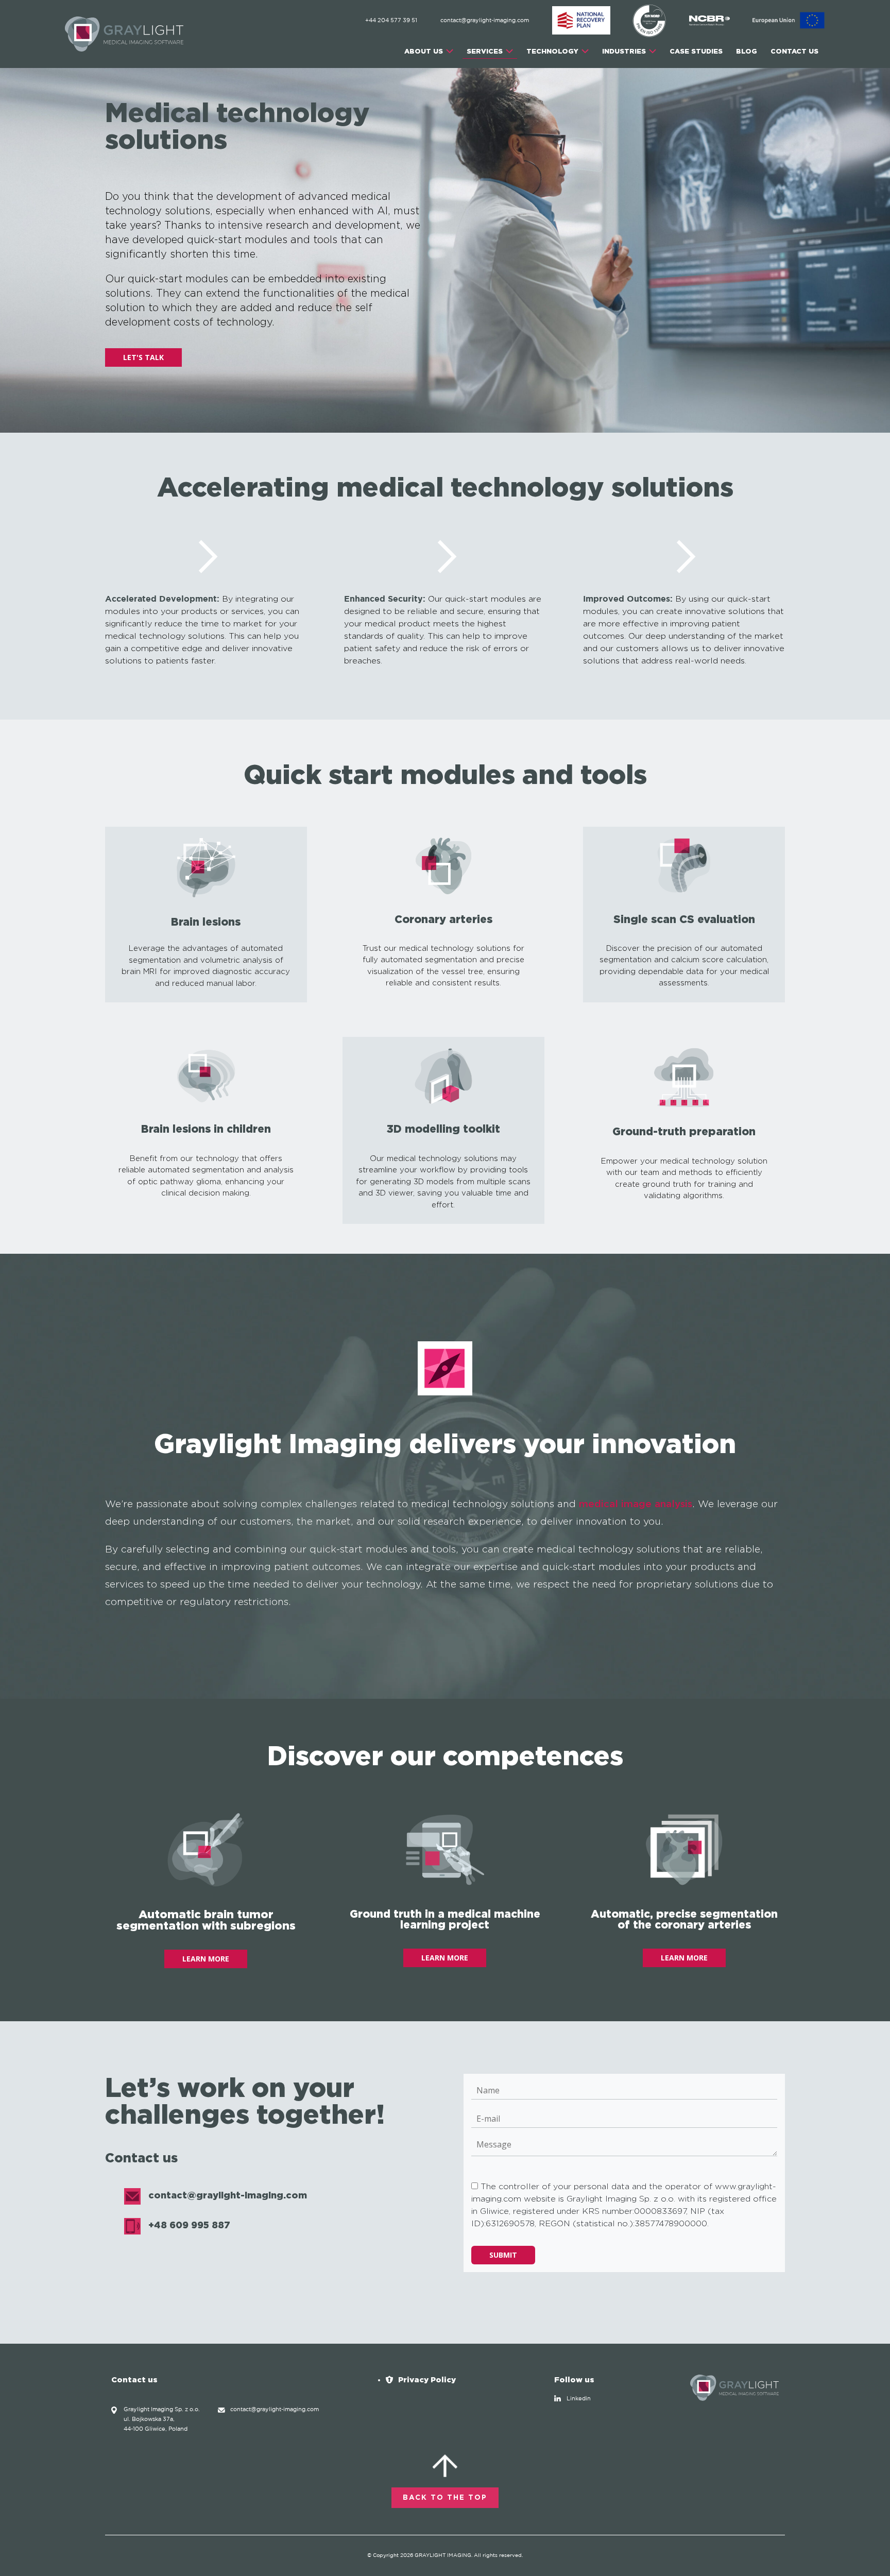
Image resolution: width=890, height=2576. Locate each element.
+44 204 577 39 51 (391, 21)
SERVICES (485, 51)
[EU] (789, 21)
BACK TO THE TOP (445, 2498)
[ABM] (582, 21)
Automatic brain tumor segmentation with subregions (206, 1920)
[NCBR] (710, 21)
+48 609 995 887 (189, 2225)
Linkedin (579, 2399)
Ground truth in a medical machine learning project (445, 1919)
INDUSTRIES (624, 51)
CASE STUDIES (696, 51)
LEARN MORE (206, 1959)
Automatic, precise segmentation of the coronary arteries (684, 1919)
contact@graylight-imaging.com (485, 21)
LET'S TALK (143, 357)
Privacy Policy (427, 2379)
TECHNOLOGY (552, 51)
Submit (503, 2255)
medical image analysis (636, 1504)
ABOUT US (424, 51)
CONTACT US (794, 51)
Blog (747, 51)
